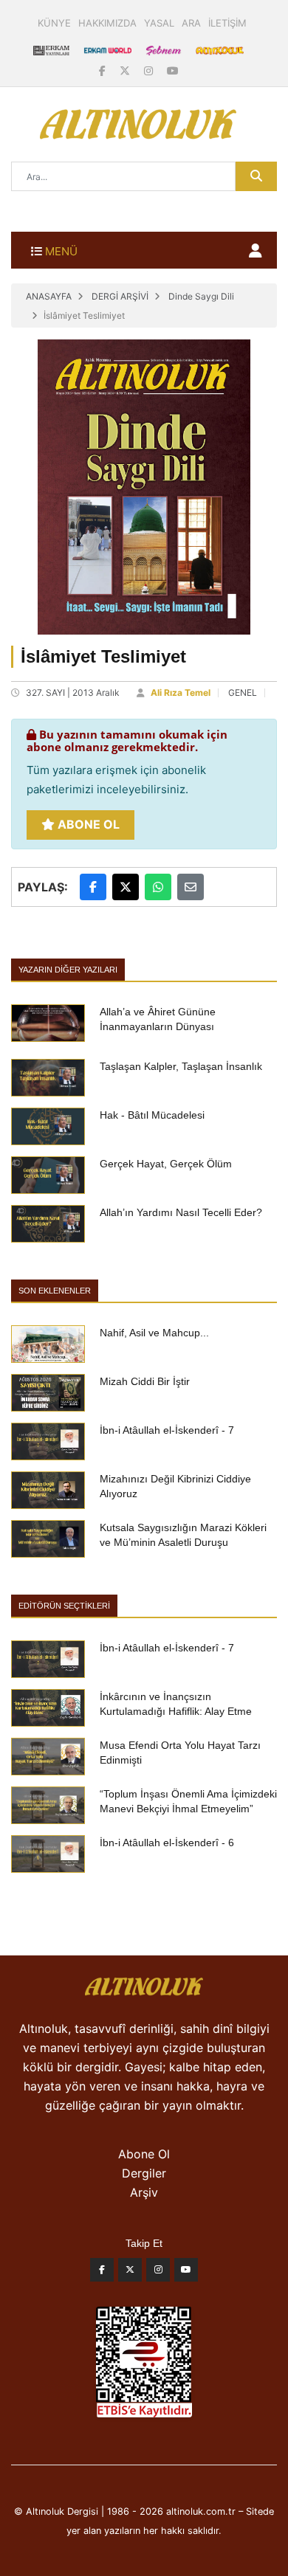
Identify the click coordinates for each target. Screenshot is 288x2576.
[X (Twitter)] (126, 70)
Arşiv (144, 2192)
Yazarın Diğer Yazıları (68, 970)
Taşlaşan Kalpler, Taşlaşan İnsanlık (181, 1066)
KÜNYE (54, 23)
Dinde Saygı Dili (201, 296)
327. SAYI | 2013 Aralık (73, 693)
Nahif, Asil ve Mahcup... (154, 1333)
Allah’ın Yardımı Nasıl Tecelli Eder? (181, 1212)
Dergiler (144, 2173)
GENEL (243, 693)
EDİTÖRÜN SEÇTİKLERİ (64, 1606)
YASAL (159, 23)
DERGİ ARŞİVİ (120, 296)
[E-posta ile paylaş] (191, 887)
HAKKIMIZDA (107, 23)
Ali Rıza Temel (181, 693)
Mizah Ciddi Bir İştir (145, 1381)
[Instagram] (150, 70)
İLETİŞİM (227, 23)
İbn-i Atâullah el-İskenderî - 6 (167, 1843)
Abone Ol (87, 824)
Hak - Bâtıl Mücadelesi (152, 1115)
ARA (191, 23)
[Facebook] (104, 70)
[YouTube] (173, 70)
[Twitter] (130, 2273)
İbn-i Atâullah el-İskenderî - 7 (167, 1430)
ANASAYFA (49, 296)
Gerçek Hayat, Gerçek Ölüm (166, 1164)
